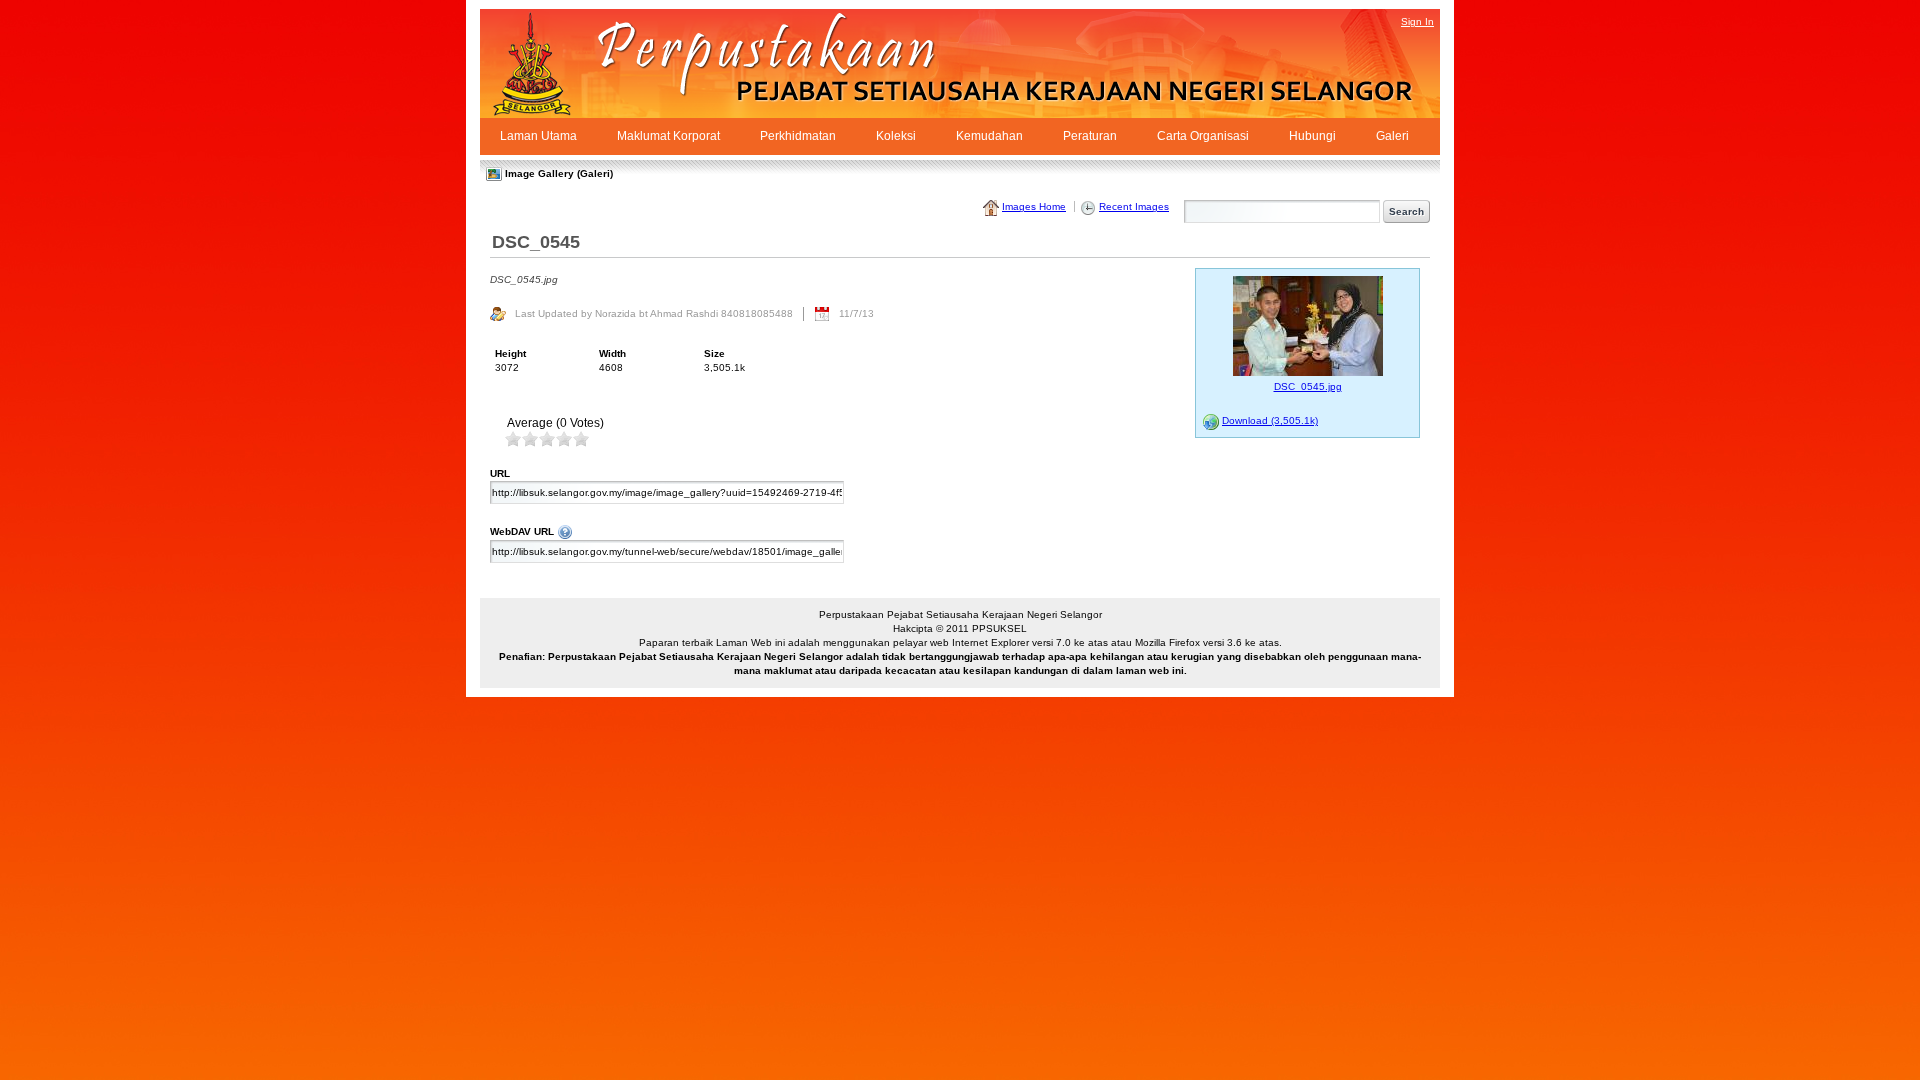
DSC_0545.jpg (1308, 386)
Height (510, 353)
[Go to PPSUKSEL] (550, 63)
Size (714, 353)
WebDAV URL (801, 531)
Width (612, 353)
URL (500, 473)
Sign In (1417, 21)
